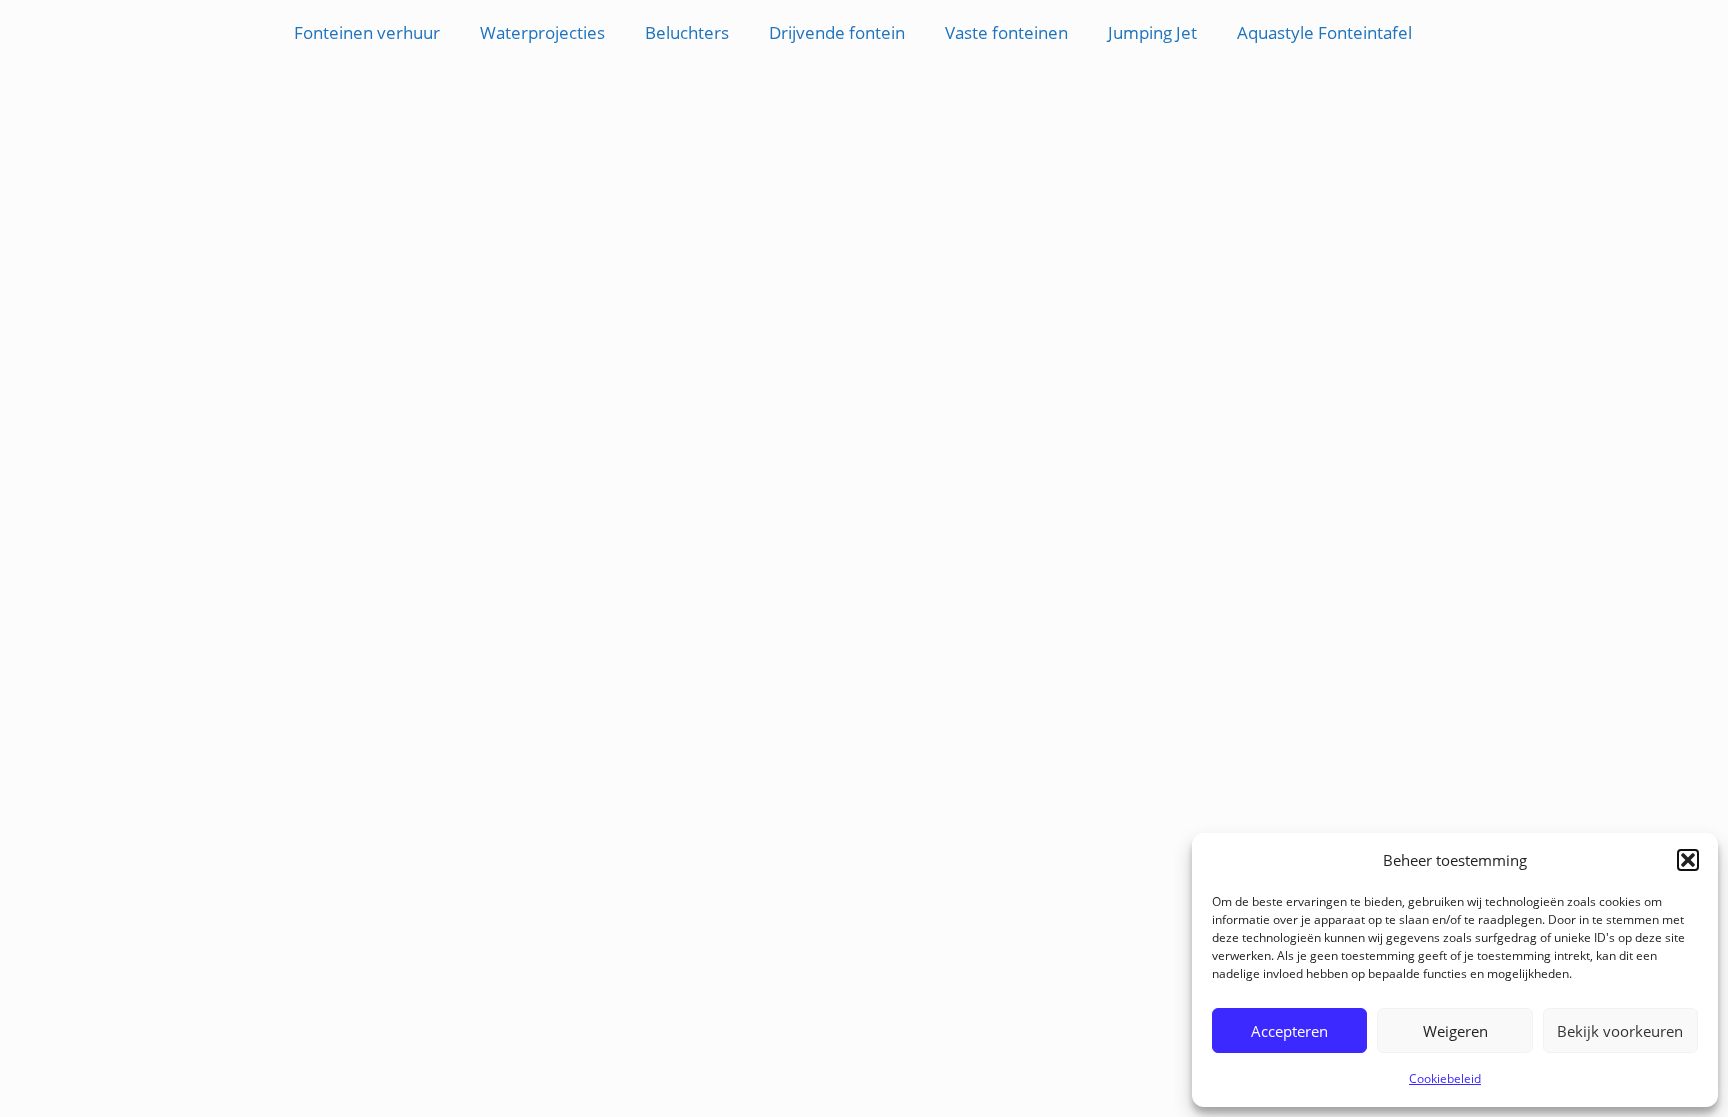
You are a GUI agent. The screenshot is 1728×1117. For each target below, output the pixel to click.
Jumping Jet (1152, 32)
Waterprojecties (542, 32)
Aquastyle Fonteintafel (1324, 32)
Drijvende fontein (837, 32)
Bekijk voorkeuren (1620, 1031)
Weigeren (1455, 1031)
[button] (1688, 860)
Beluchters (687, 32)
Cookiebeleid (1445, 1078)
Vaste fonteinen (1006, 32)
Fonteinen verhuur (367, 32)
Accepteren (1289, 1031)
